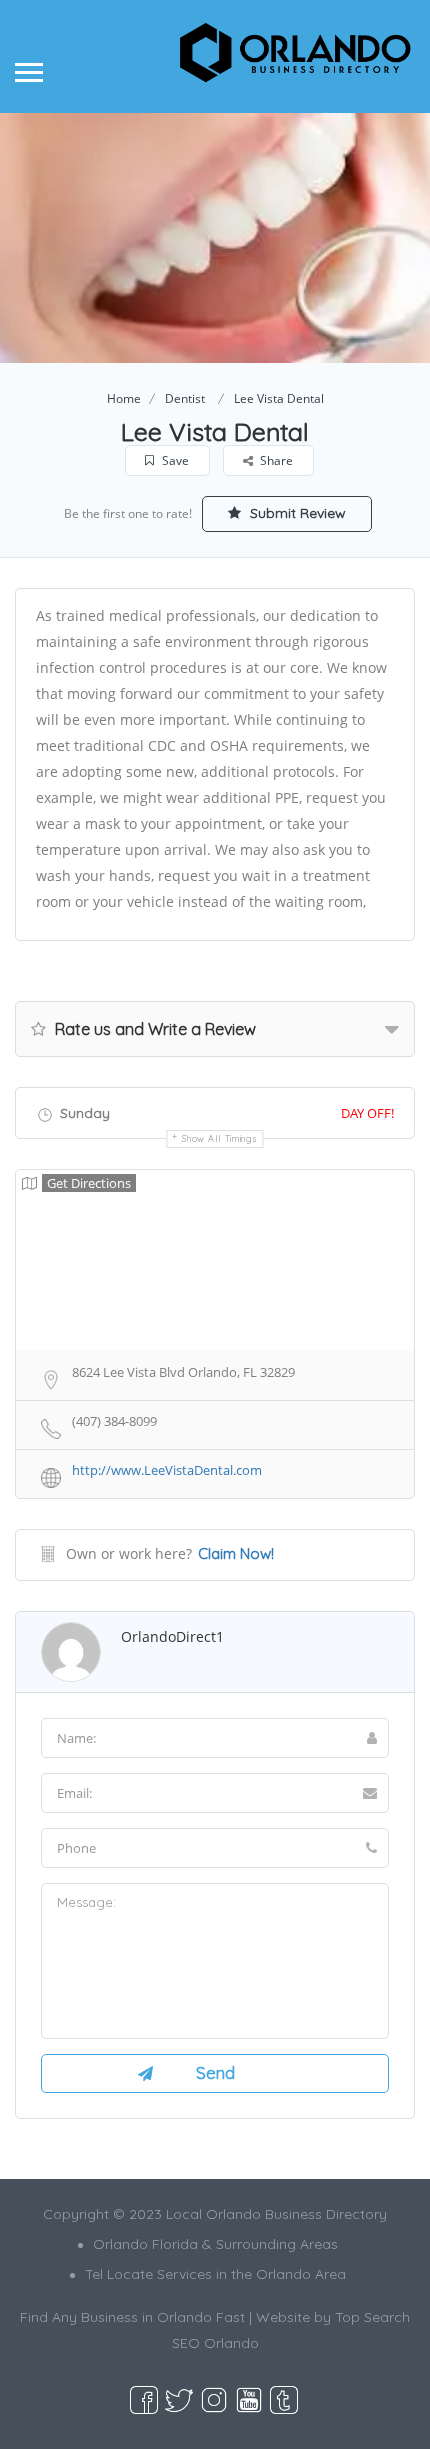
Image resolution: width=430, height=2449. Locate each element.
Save (174, 460)
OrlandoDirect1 (172, 1636)
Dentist (185, 398)
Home (124, 398)
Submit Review (296, 513)
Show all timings (219, 1138)
